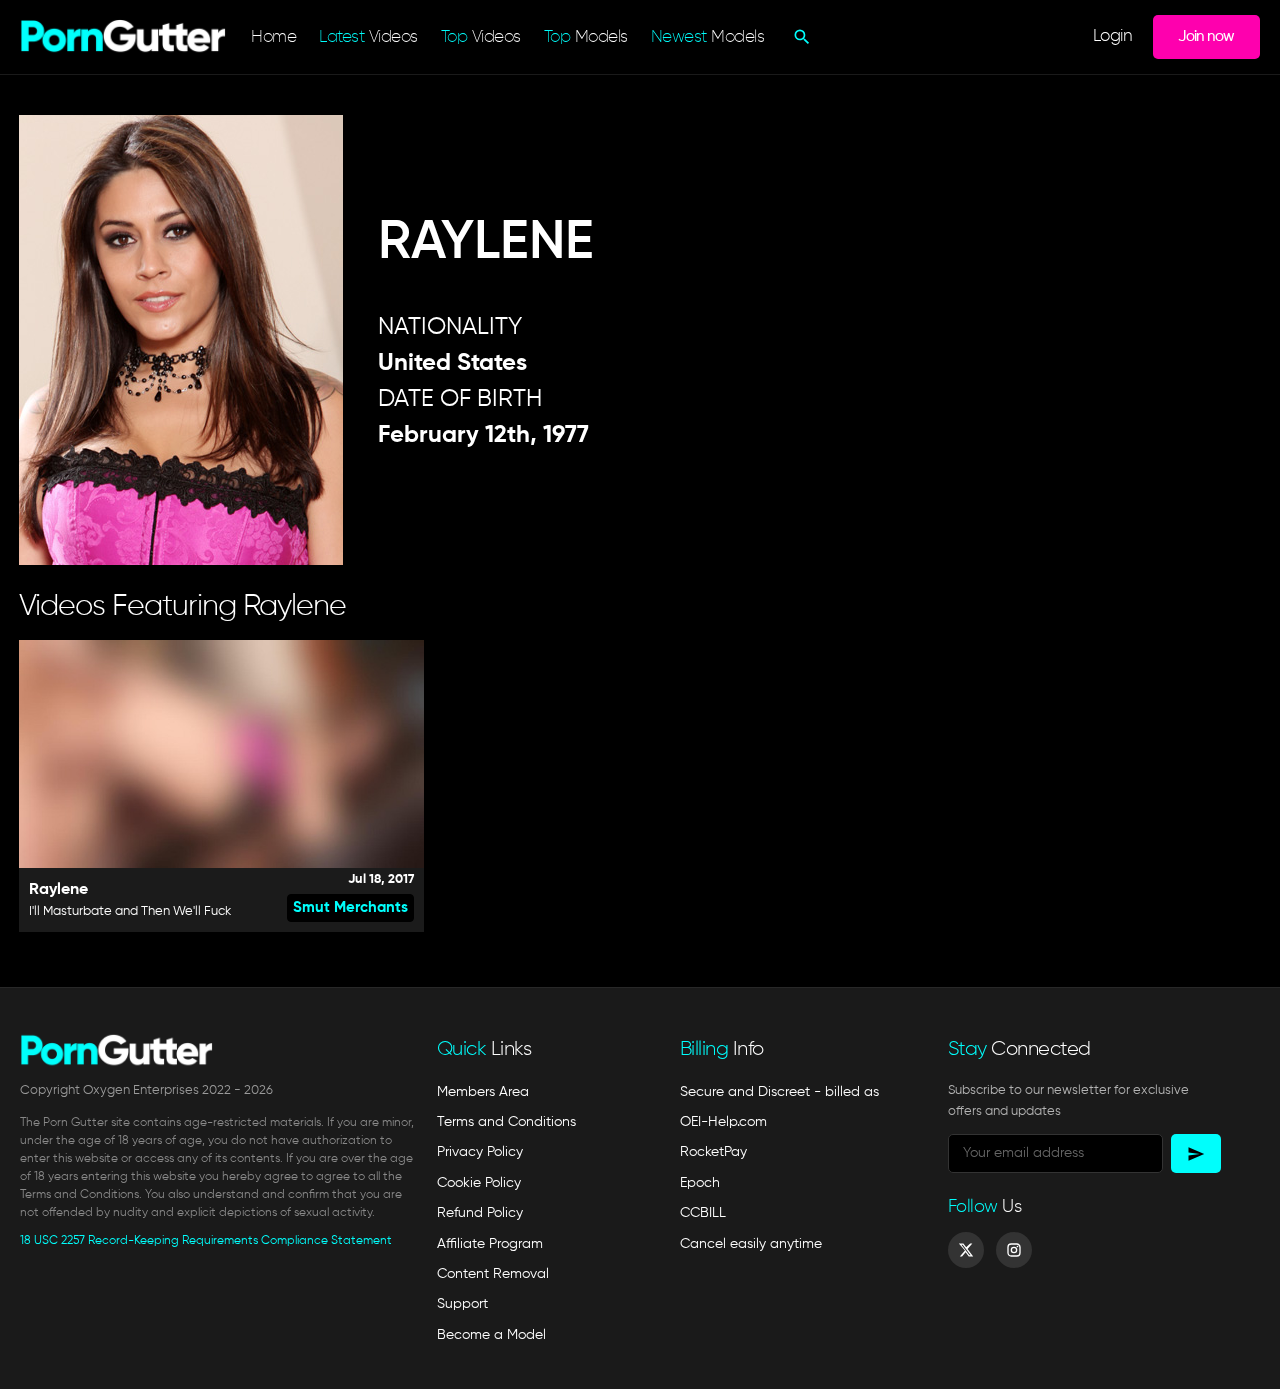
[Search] (799, 37)
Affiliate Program (490, 1244)
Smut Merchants (350, 907)
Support (462, 1304)
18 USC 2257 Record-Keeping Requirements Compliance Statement (206, 1241)
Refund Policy (480, 1213)
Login (1113, 37)
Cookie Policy (479, 1183)
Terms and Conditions (506, 1122)
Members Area (483, 1092)
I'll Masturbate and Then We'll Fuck (130, 911)
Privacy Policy (480, 1152)
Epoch (700, 1183)
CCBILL (703, 1213)
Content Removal (493, 1274)
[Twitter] (966, 1250)
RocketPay (713, 1152)
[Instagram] (1014, 1250)
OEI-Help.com (723, 1122)
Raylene (58, 890)
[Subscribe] (1196, 1153)
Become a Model (491, 1335)
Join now (1206, 36)
